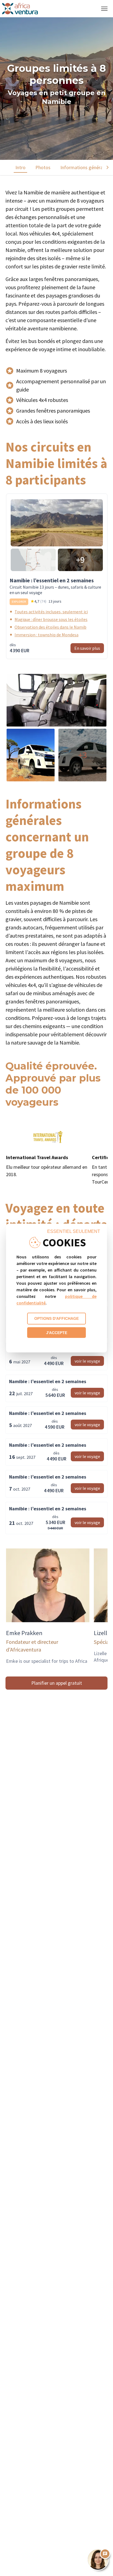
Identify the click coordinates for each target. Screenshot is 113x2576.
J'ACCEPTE (57, 1333)
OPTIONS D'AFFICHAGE (56, 1318)
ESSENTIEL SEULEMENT (74, 1231)
